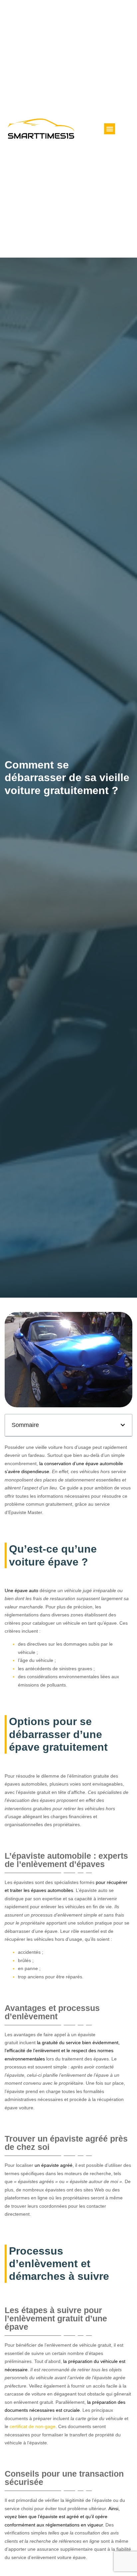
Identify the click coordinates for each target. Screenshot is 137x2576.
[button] (110, 129)
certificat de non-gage (33, 2426)
